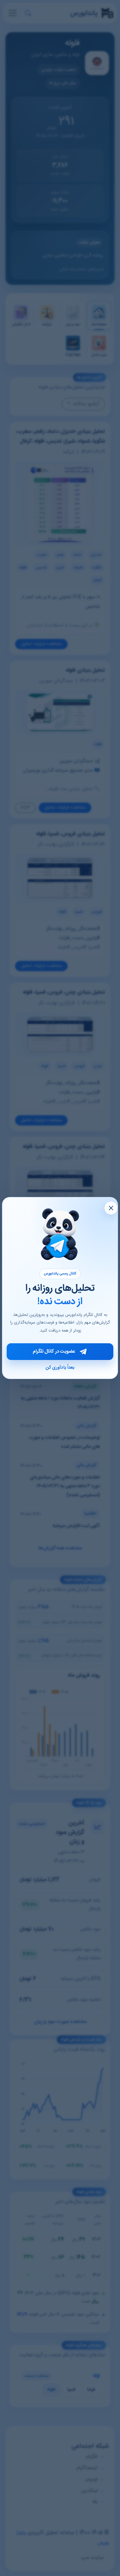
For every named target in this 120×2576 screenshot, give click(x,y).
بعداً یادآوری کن (60, 1368)
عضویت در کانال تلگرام (54, 1352)
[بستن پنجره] (111, 1208)
